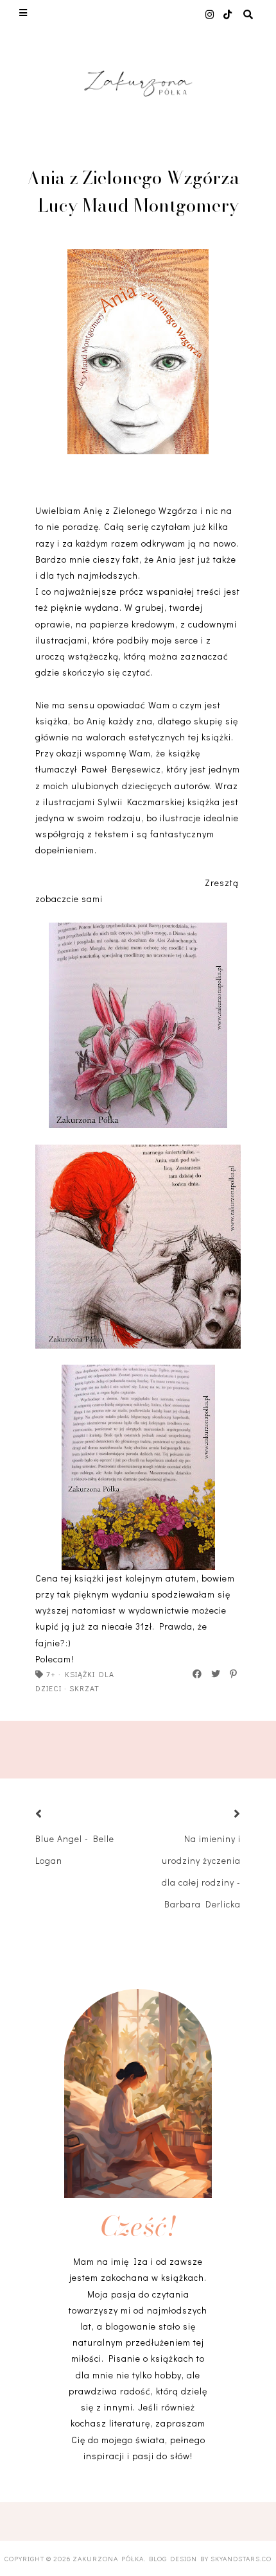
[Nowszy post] (55, 1815)
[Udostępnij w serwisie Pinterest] (234, 1674)
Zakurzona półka (108, 2558)
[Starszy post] (221, 1815)
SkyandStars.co (241, 2558)
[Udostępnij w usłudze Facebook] (198, 1674)
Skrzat (84, 1688)
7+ (51, 1674)
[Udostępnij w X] (216, 1674)
